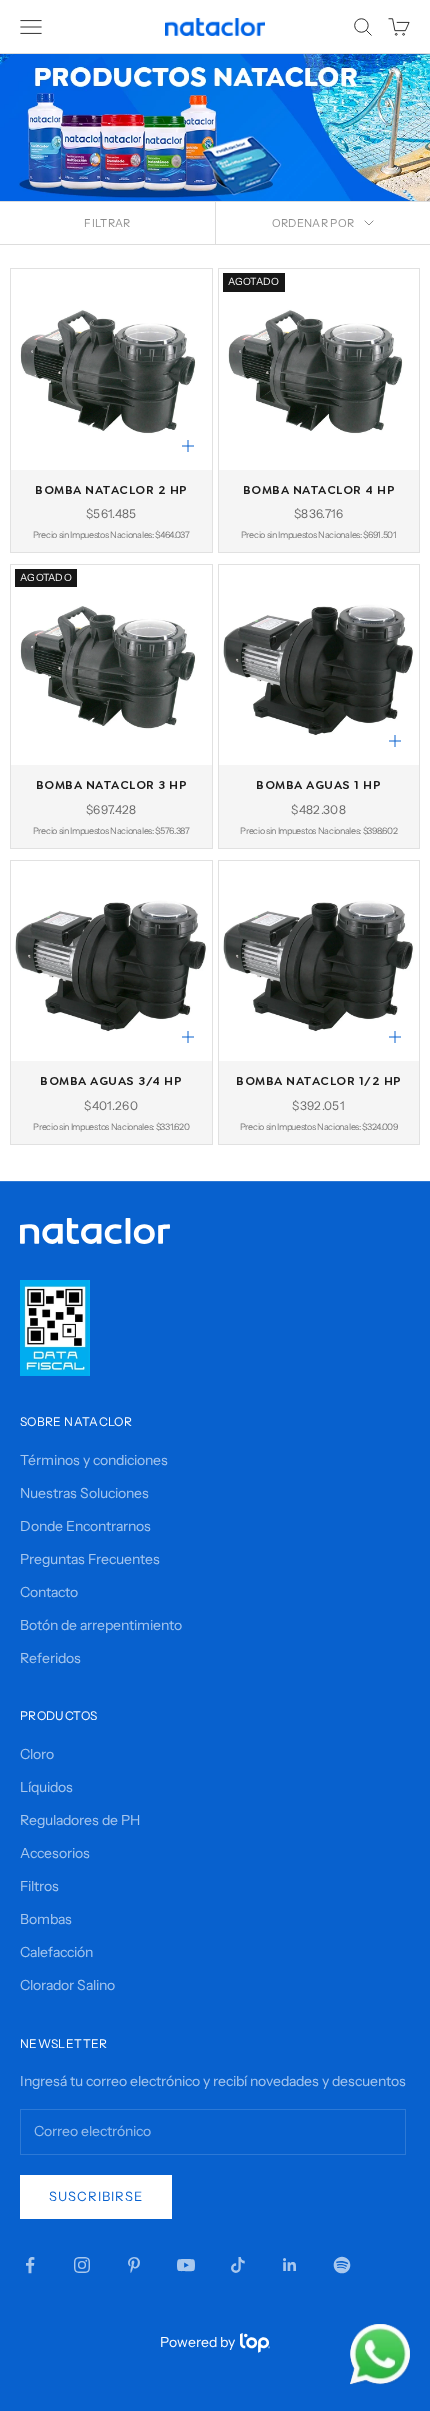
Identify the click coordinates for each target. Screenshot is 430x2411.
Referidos (50, 1658)
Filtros (39, 1886)
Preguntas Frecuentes (90, 1559)
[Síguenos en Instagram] (82, 2265)
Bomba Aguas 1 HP (318, 785)
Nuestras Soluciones (84, 1493)
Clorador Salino (67, 1985)
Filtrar (107, 223)
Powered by (197, 2342)
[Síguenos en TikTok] (238, 2265)
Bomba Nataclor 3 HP (112, 785)
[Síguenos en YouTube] (186, 2265)
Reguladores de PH (80, 1820)
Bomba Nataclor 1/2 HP (319, 1081)
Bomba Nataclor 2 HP (111, 490)
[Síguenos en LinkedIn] (290, 2265)
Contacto (49, 1592)
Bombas (46, 1919)
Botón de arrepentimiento (101, 1625)
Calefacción (56, 1952)
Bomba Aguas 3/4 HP (111, 1081)
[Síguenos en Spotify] (342, 2265)
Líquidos (46, 1787)
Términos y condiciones (94, 1460)
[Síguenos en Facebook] (30, 2265)
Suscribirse (96, 2196)
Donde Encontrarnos (85, 1526)
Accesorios (55, 1853)
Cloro (37, 1754)
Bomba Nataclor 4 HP (319, 490)
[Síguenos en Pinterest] (134, 2265)
